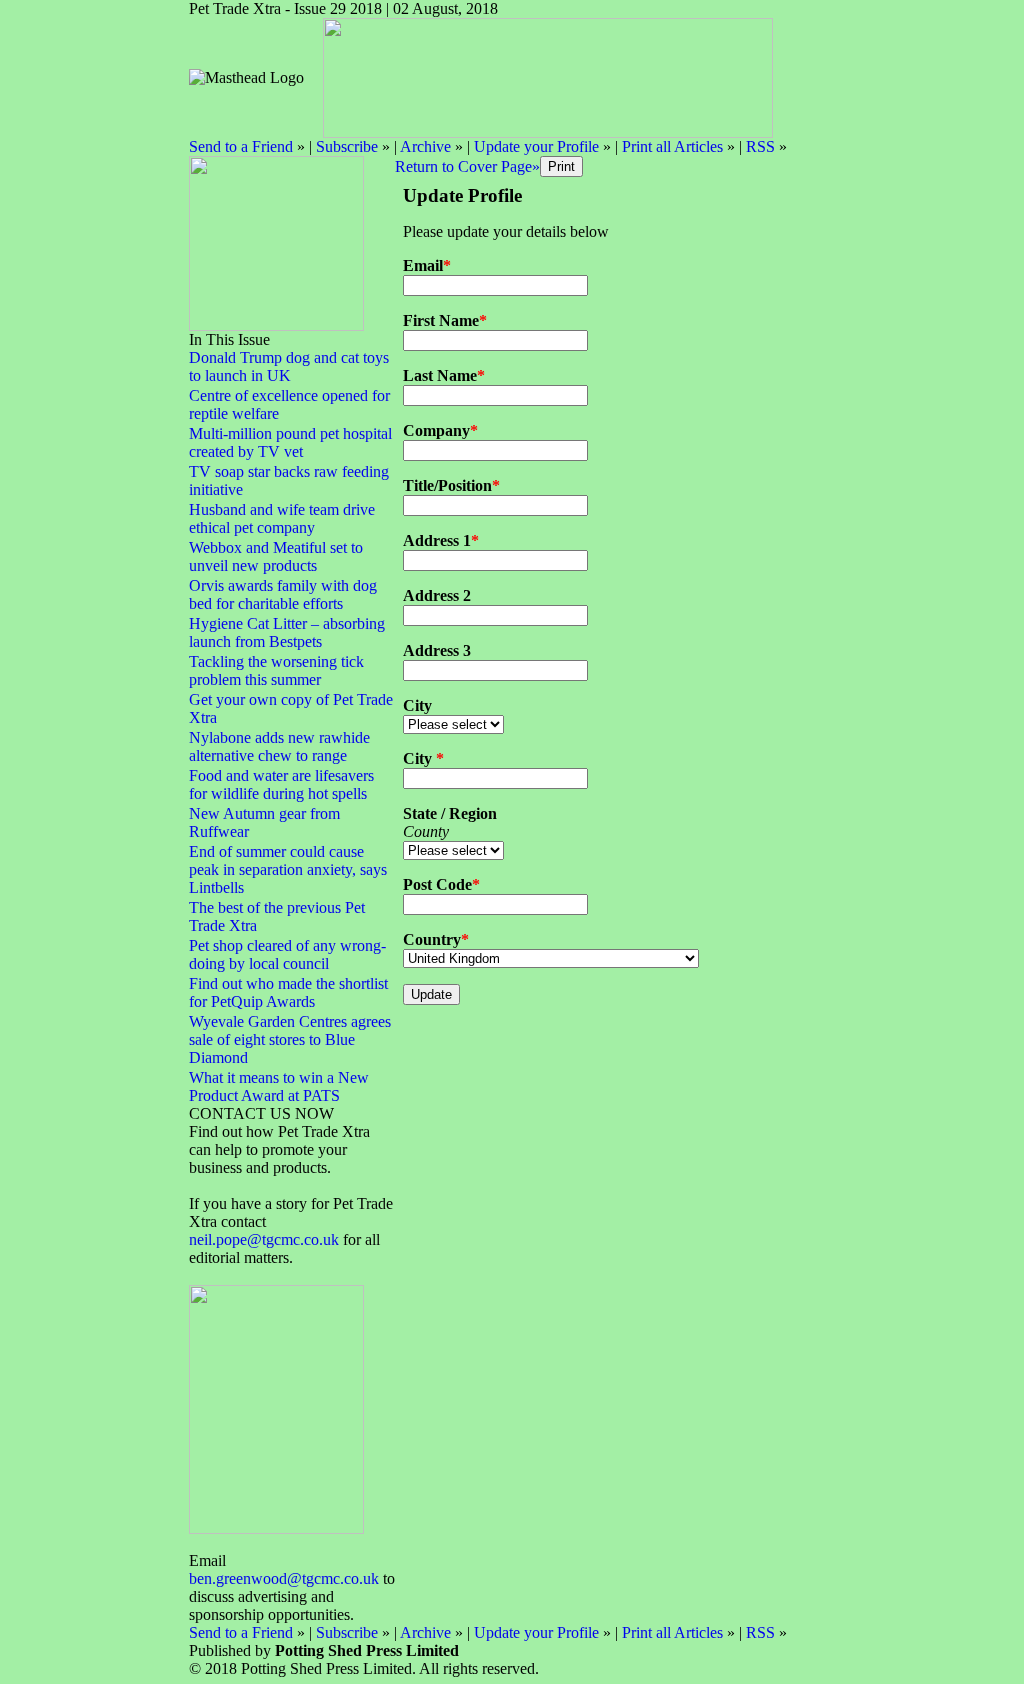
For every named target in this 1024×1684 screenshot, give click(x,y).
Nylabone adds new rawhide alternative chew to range (279, 746)
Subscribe (347, 146)
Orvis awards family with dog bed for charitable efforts (283, 594)
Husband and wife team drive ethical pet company (282, 518)
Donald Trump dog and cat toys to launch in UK (289, 366)
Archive (425, 146)
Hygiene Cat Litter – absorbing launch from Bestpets (287, 632)
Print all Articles (672, 146)
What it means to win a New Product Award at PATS (279, 1086)
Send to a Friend (241, 146)
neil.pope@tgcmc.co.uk (266, 1239)
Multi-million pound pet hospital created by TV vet (290, 442)
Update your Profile (536, 146)
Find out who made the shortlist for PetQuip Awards (288, 992)
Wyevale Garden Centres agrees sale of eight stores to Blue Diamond (290, 1039)
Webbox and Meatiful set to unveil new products (276, 556)
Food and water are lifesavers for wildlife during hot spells (281, 784)
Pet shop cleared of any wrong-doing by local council (287, 954)
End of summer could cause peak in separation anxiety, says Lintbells (288, 869)
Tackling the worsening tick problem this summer (276, 670)
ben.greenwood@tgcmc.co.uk (284, 1578)
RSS (760, 146)
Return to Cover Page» (467, 166)
